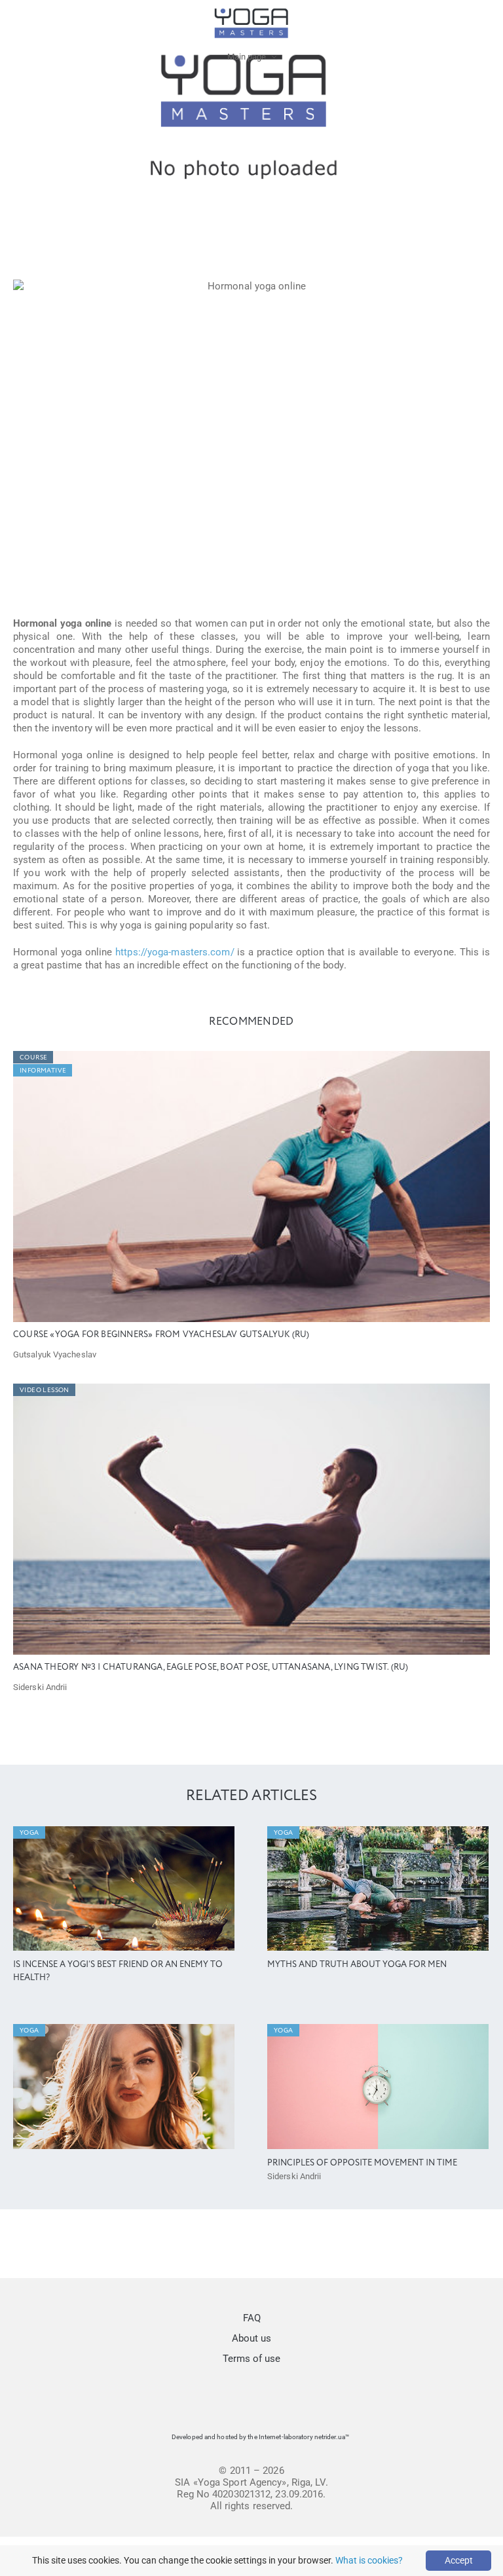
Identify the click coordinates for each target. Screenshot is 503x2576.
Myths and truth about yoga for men (357, 1965)
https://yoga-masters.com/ (175, 952)
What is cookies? (369, 2560)
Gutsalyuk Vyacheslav (55, 1354)
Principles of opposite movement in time (362, 2163)
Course (33, 1058)
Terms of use (251, 2359)
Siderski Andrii (40, 1687)
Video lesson (45, 1390)
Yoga (29, 1833)
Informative (43, 1071)
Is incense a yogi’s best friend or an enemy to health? (118, 1971)
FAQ (252, 2318)
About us (251, 2338)
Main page (247, 57)
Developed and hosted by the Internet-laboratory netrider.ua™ (260, 2437)
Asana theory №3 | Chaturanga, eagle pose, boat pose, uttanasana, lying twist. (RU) (211, 1667)
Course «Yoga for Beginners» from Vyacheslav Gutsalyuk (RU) (161, 1335)
